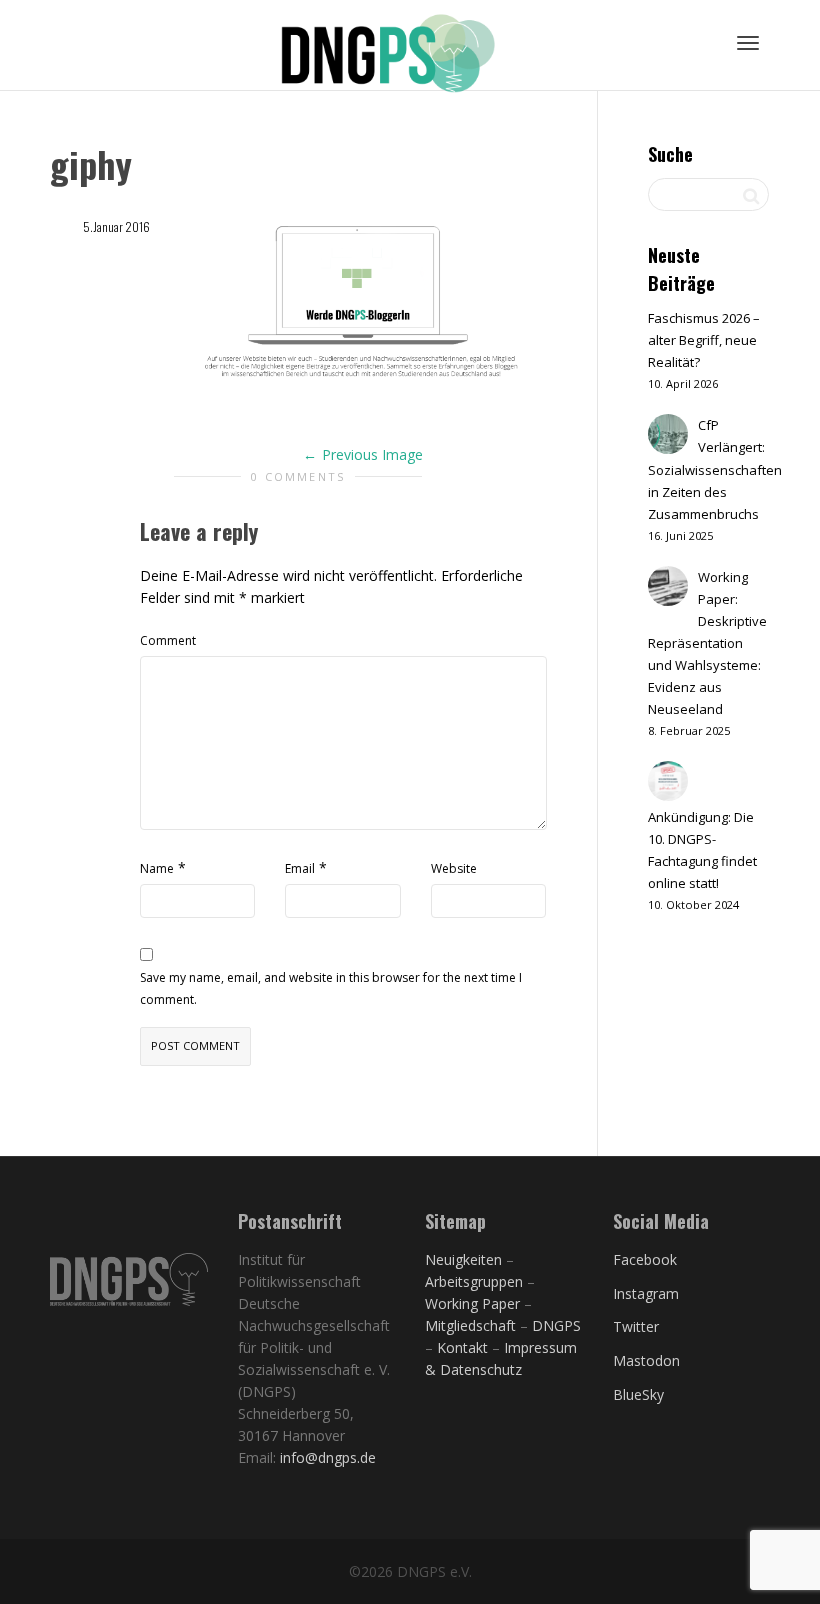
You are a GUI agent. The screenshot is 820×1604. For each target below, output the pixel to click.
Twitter (636, 1326)
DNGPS (556, 1325)
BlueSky (638, 1394)
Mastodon (646, 1360)
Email (300, 868)
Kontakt (462, 1347)
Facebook (645, 1259)
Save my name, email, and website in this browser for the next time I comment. (331, 988)
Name (157, 868)
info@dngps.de (328, 1457)
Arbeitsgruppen (474, 1281)
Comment (168, 640)
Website (454, 868)
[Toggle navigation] (748, 43)
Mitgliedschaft (472, 1325)
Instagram (646, 1293)
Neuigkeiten (463, 1259)
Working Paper (472, 1303)
